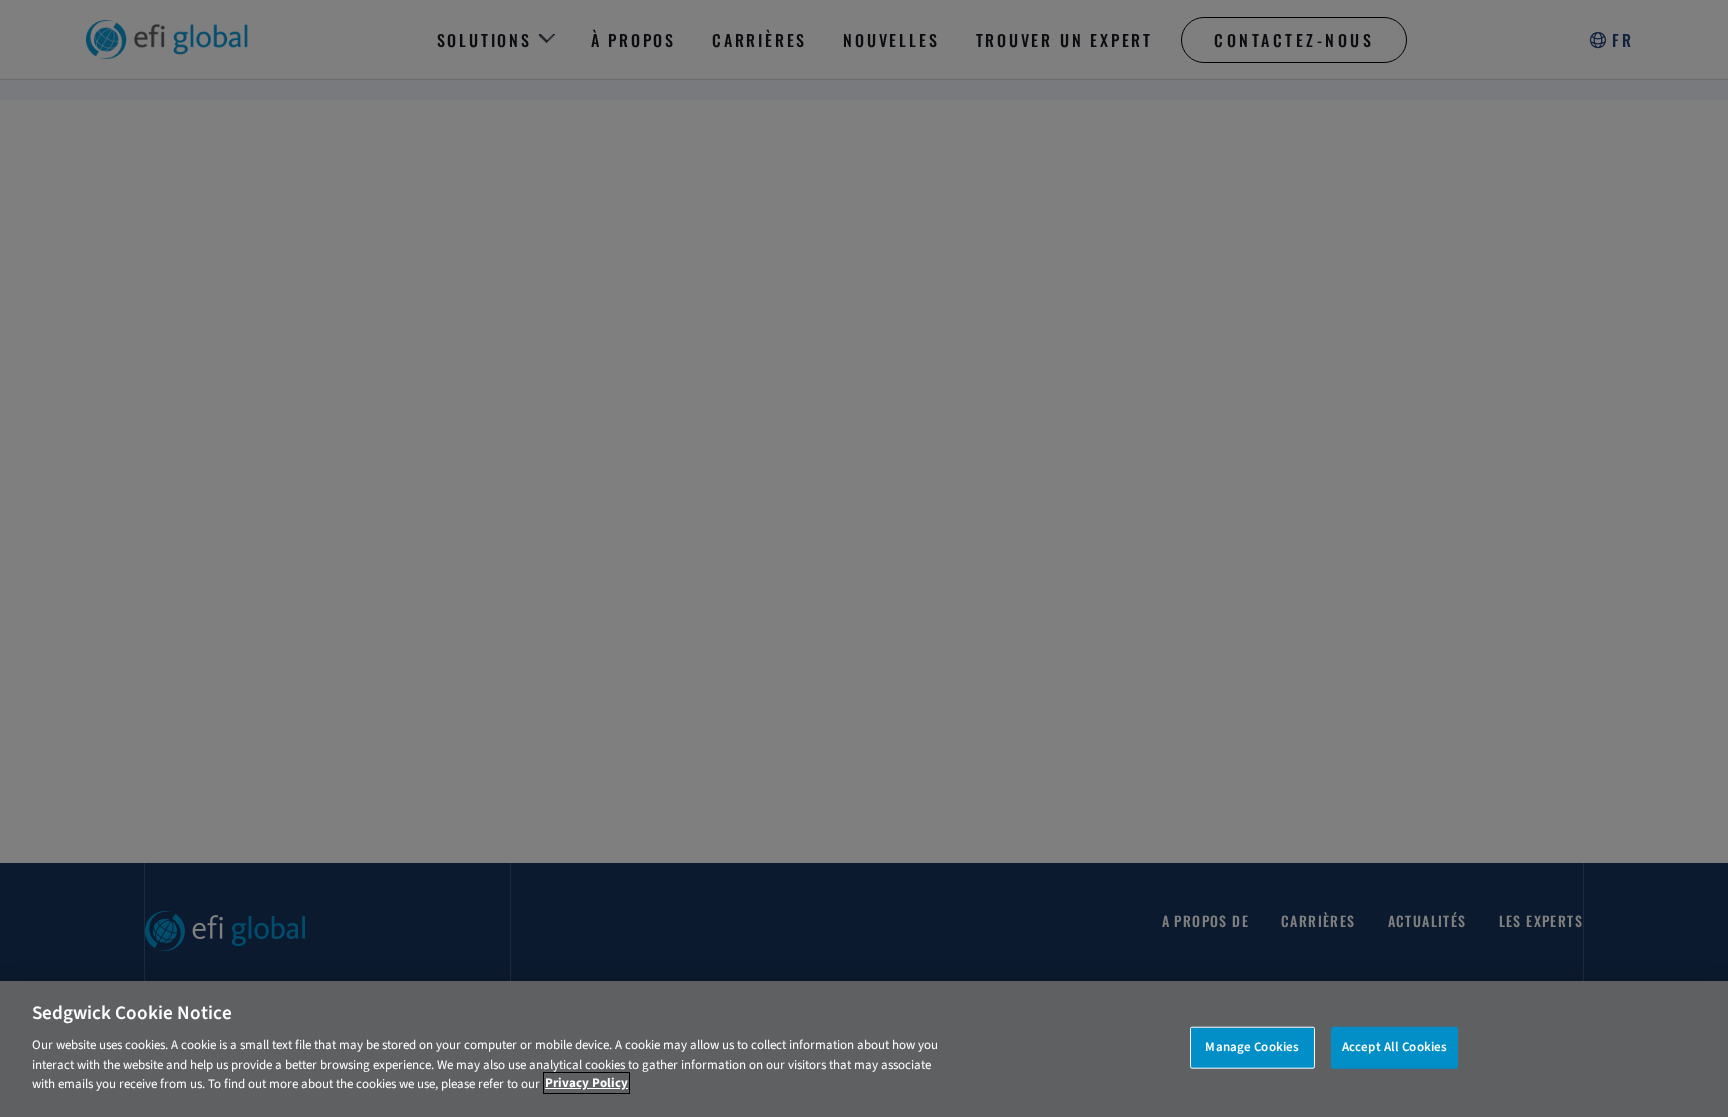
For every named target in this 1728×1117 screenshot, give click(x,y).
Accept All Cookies (1394, 1046)
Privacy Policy (586, 1083)
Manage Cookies (1252, 1046)
